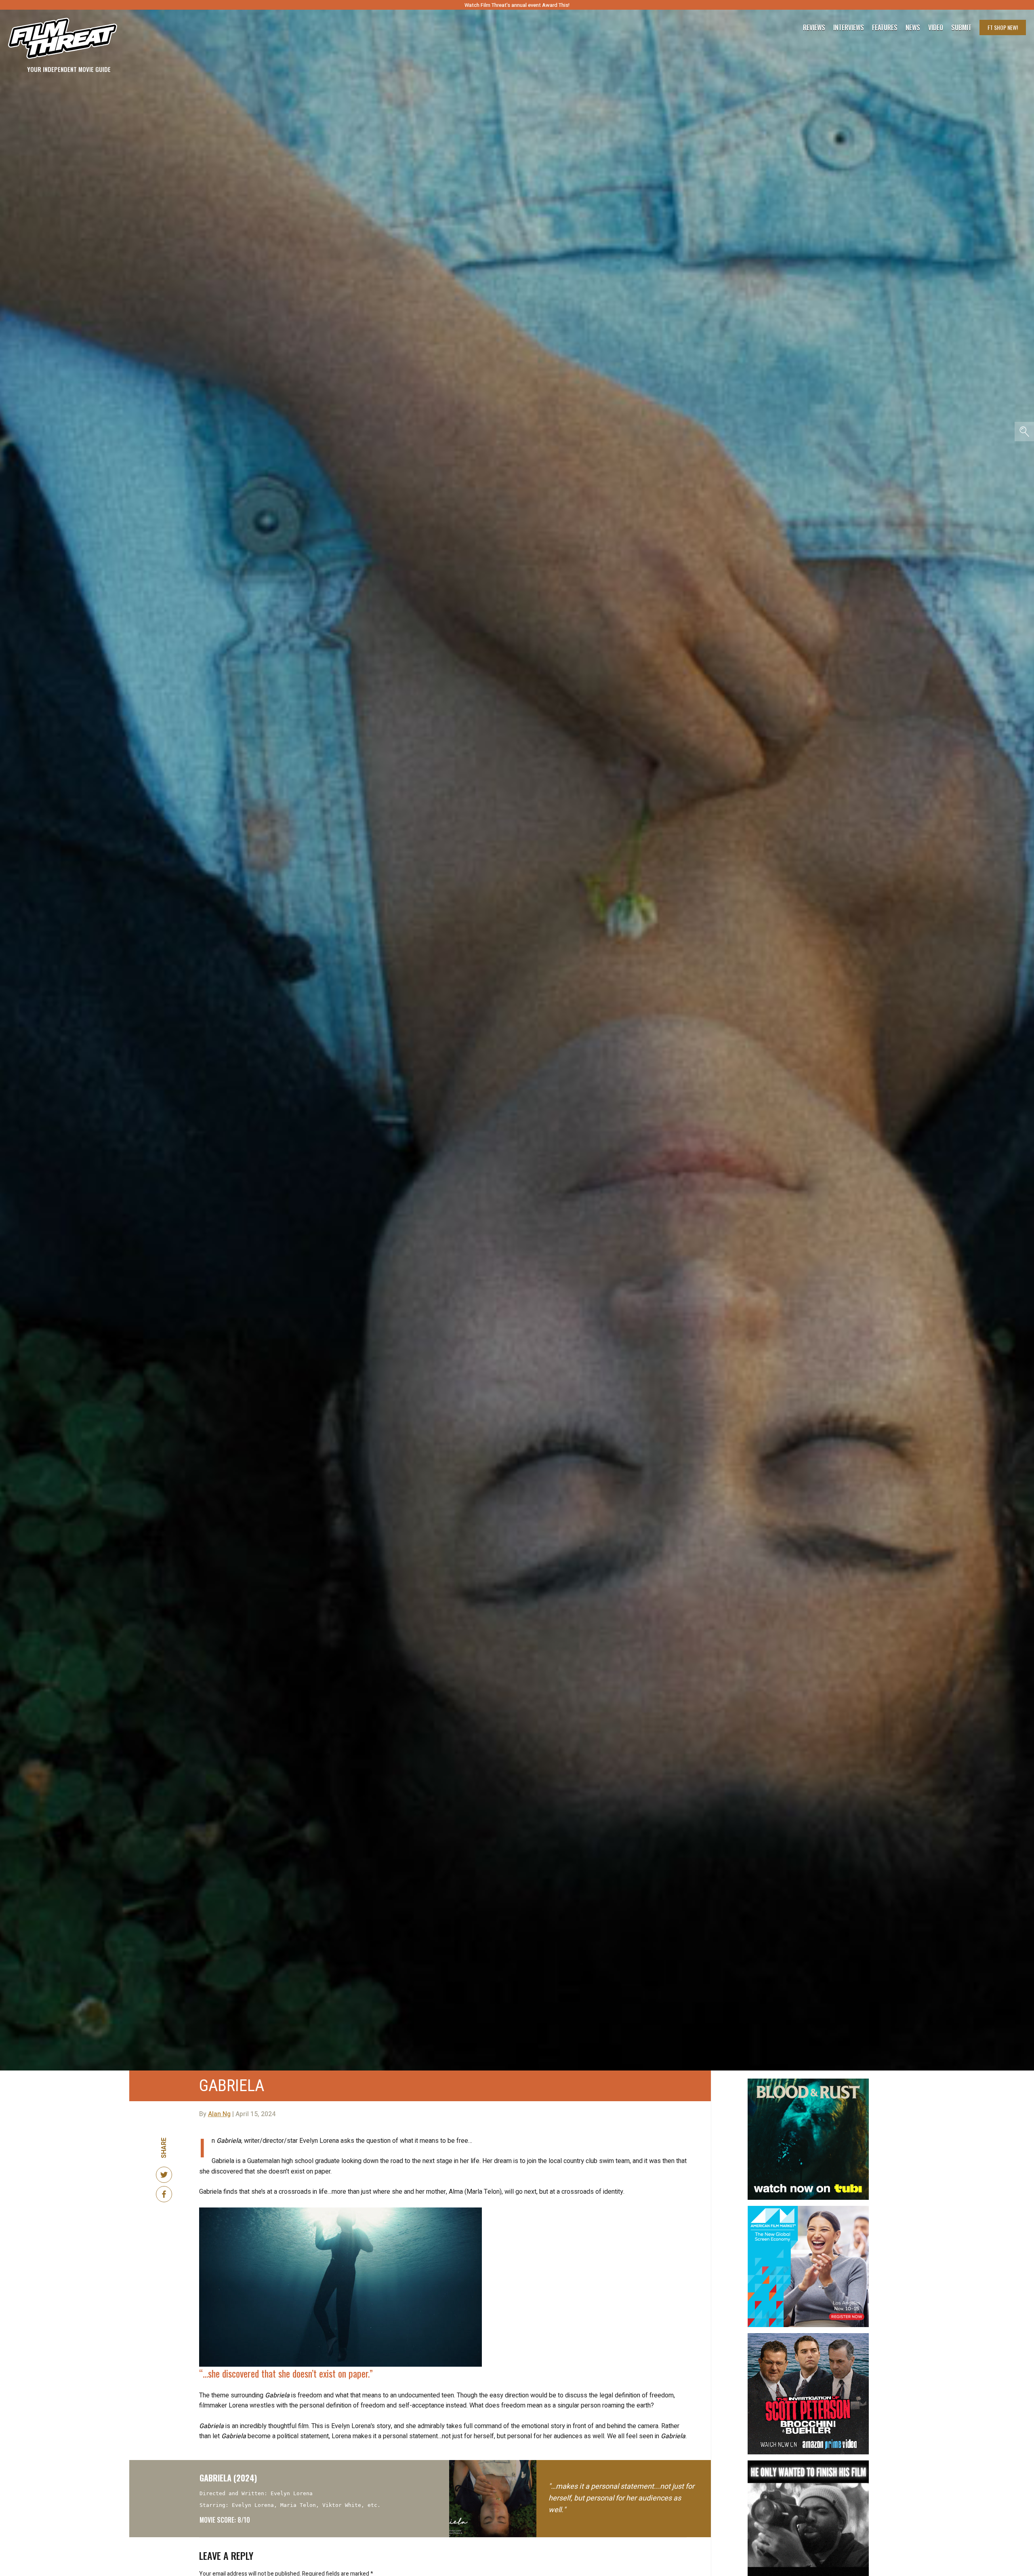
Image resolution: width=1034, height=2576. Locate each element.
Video (936, 27)
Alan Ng (219, 2114)
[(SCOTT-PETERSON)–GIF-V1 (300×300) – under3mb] (808, 2336)
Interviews (849, 27)
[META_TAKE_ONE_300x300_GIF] (808, 2464)
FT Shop (1003, 27)
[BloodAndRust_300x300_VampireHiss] (808, 2082)
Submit (961, 27)
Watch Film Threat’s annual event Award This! (517, 5)
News (913, 27)
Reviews (814, 27)
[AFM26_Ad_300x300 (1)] (808, 2209)
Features (885, 27)
